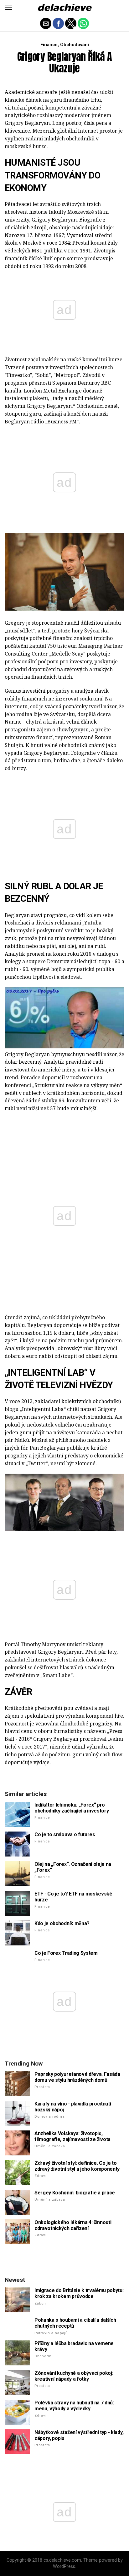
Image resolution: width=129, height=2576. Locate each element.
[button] (8, 8)
